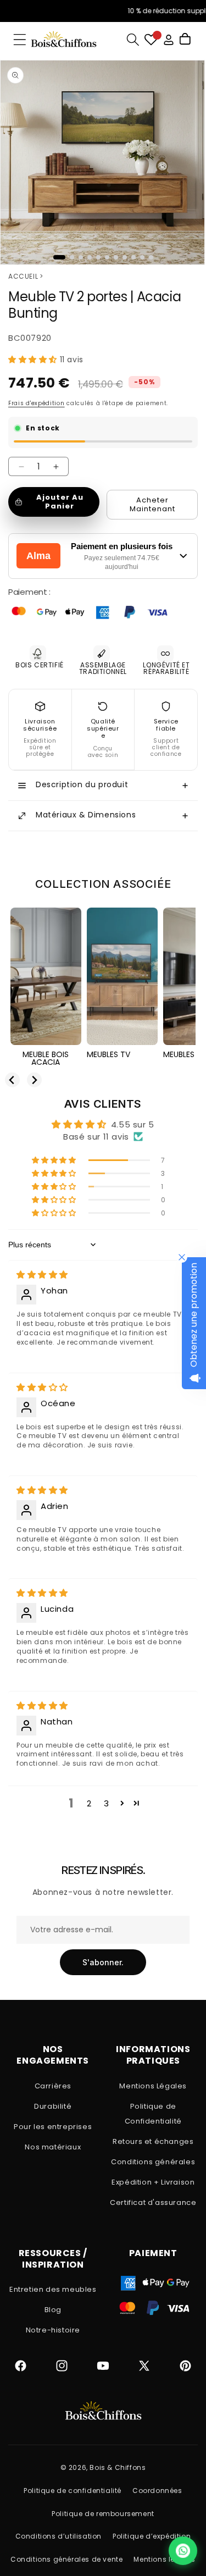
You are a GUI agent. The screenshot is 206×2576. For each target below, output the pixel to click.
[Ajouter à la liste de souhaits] (187, 290)
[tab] (59, 257)
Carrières (53, 2086)
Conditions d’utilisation (59, 2536)
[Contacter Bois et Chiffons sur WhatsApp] (183, 2551)
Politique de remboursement (103, 2514)
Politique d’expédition (152, 2536)
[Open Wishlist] (151, 40)
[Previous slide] (12, 1080)
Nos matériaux (53, 2147)
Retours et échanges (153, 2141)
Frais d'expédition (37, 403)
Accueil (23, 276)
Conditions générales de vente (66, 2559)
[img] (42, 1275)
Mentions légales (165, 2559)
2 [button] (89, 1803)
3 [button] (107, 1803)
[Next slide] (34, 1080)
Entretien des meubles (53, 2289)
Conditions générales (153, 2162)
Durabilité (53, 2106)
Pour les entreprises (53, 2127)
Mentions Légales (153, 2086)
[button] (20, 40)
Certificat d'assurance (153, 2202)
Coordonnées (157, 2491)
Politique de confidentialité (73, 2491)
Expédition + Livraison (153, 2182)
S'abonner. (103, 1962)
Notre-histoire (53, 2330)
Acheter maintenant (152, 504)
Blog (53, 2310)
